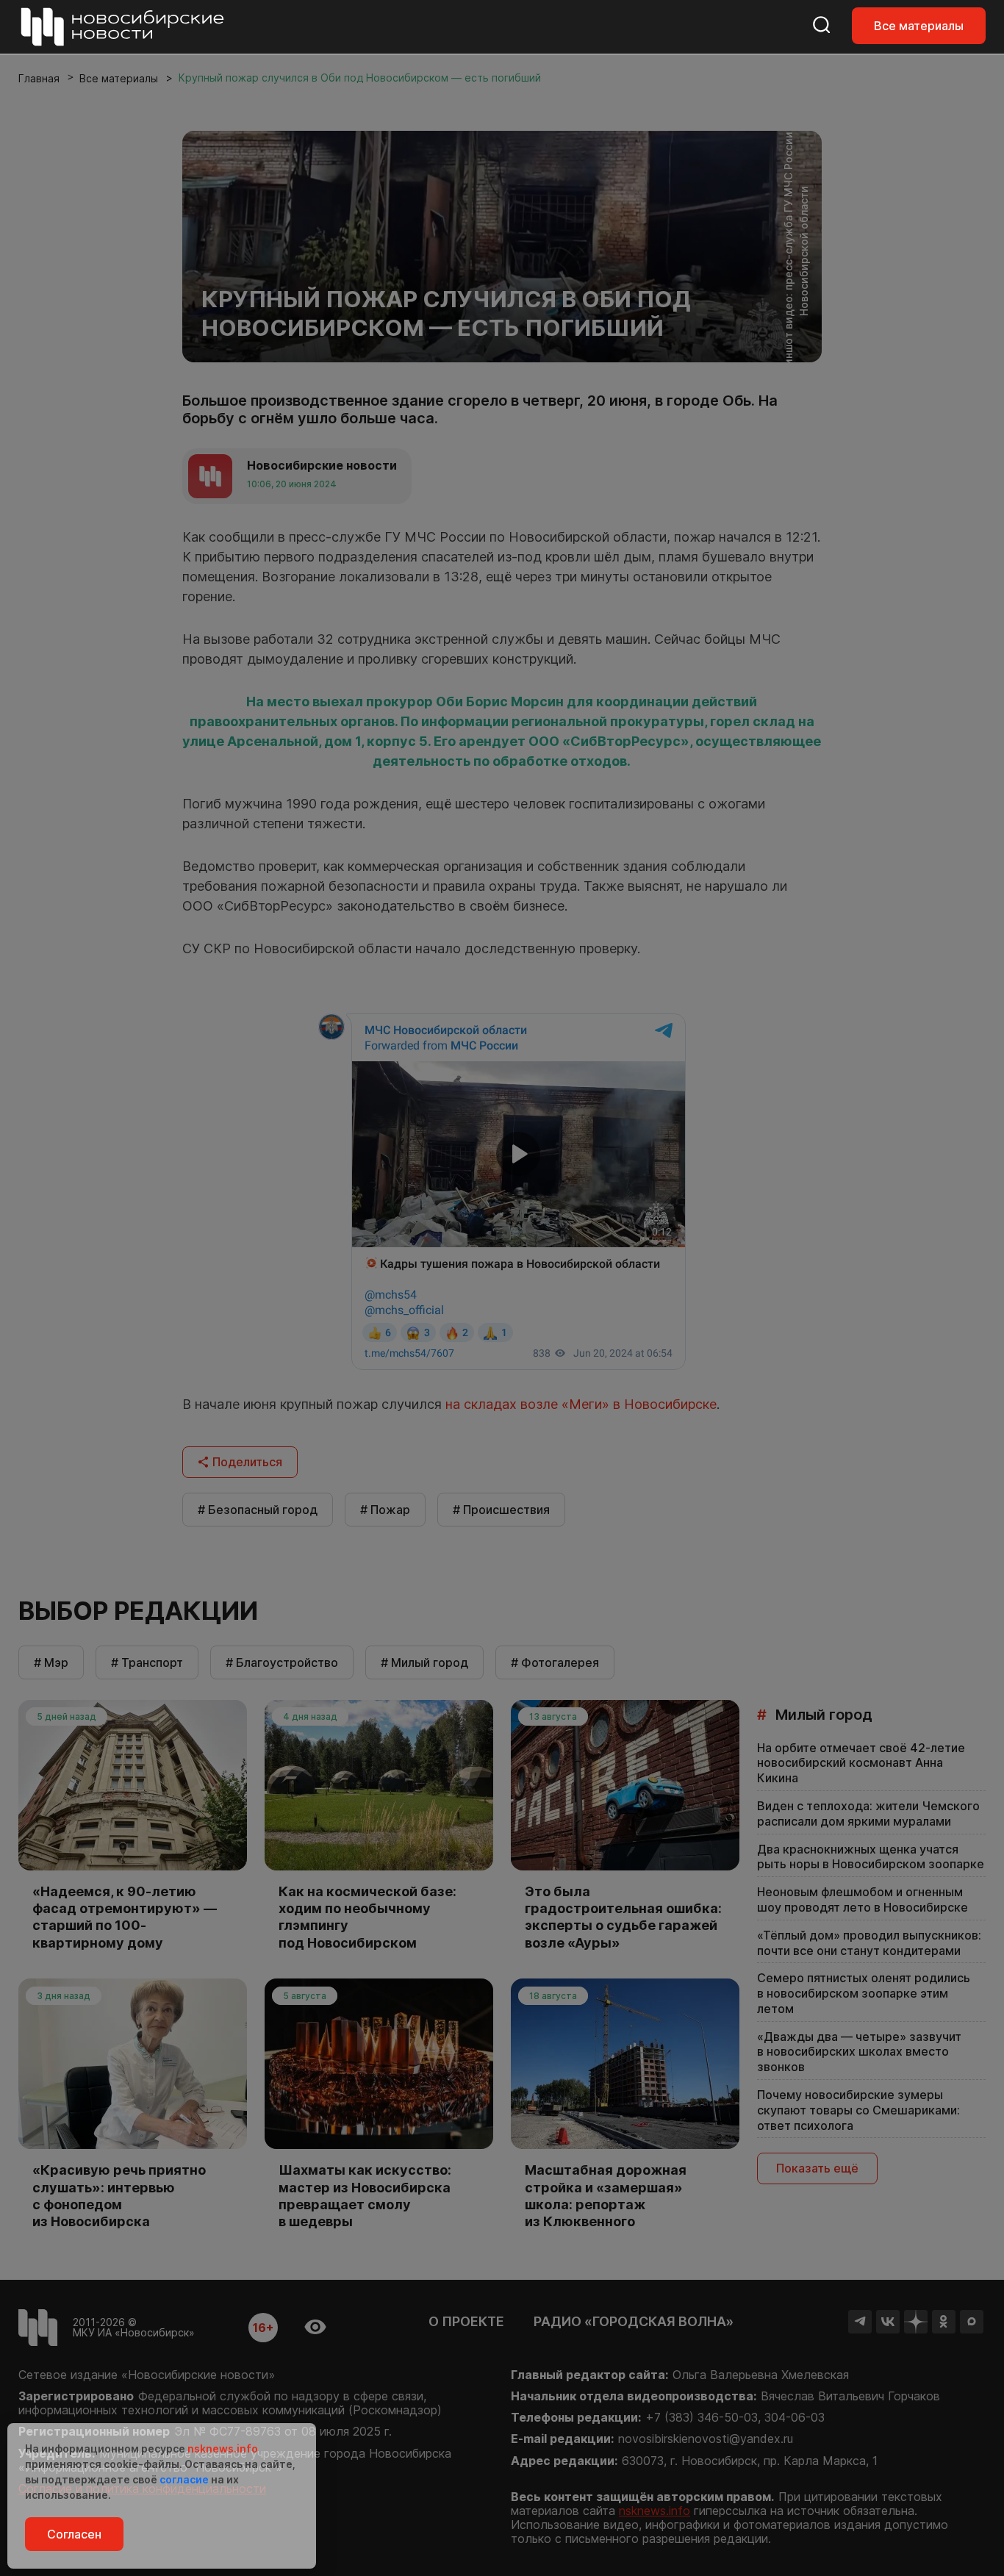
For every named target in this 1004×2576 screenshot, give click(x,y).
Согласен (74, 2534)
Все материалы (919, 26)
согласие (184, 2479)
